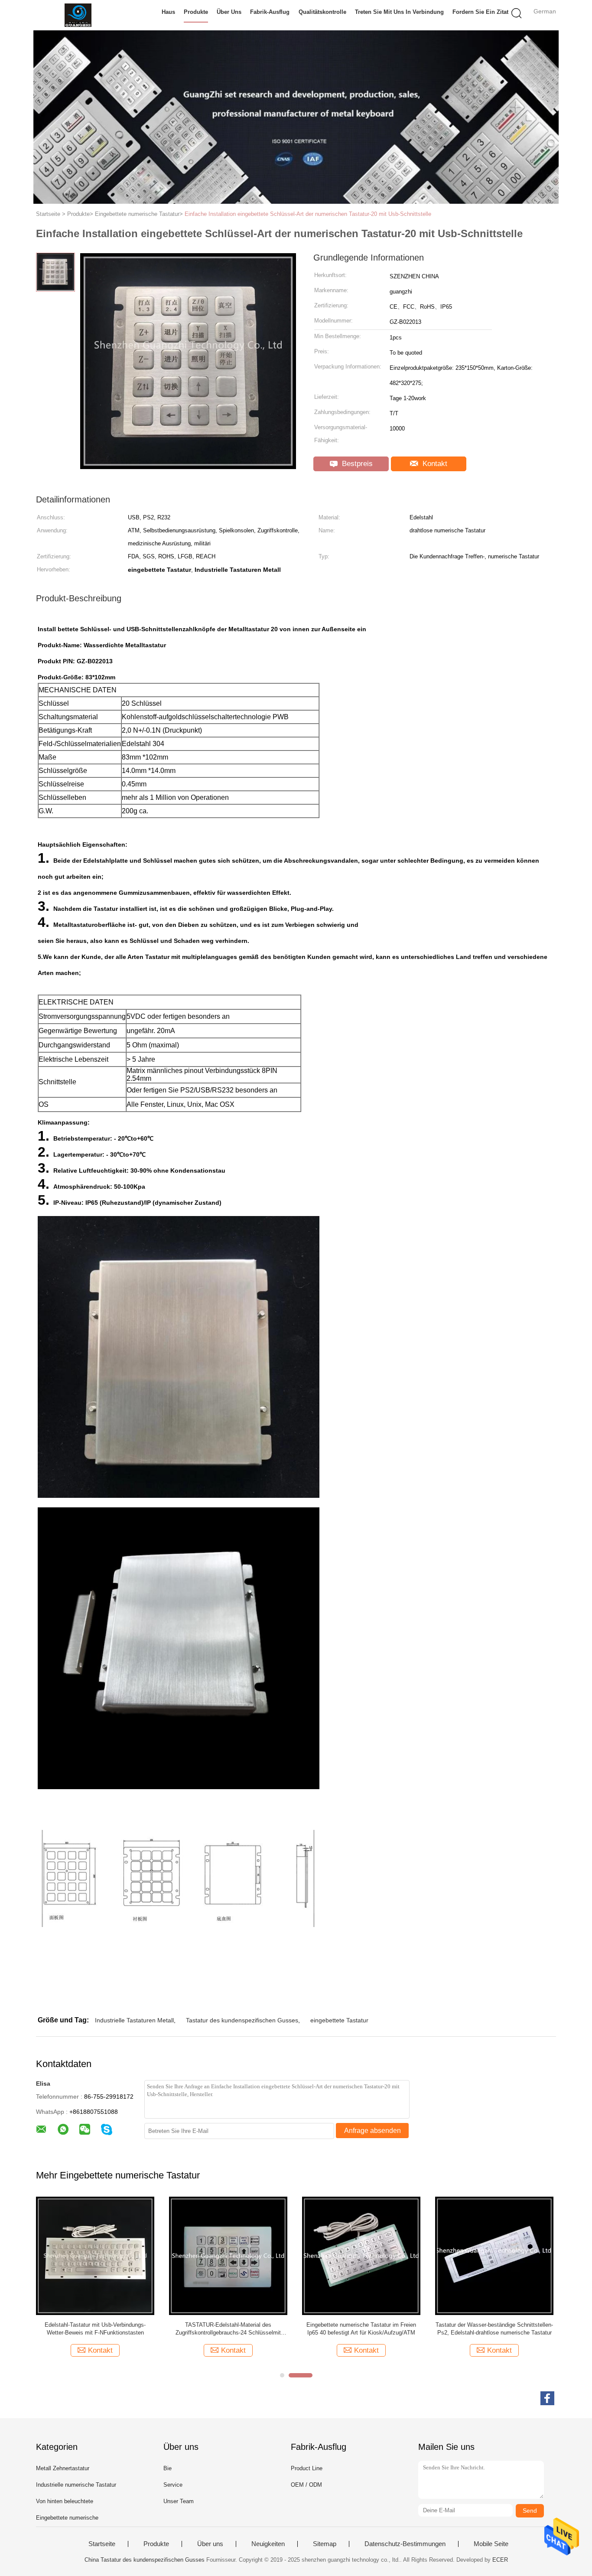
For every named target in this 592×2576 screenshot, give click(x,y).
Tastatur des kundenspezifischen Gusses (242, 2020)
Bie (168, 2468)
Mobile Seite (491, 2544)
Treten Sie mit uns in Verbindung (399, 12)
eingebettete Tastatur (339, 2020)
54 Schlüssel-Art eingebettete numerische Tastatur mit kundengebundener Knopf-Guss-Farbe (361, 2329)
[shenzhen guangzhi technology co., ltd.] (78, 15)
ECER (500, 2560)
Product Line (307, 2468)
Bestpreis (356, 464)
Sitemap (325, 2544)
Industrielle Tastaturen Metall (134, 2020)
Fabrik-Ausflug (270, 12)
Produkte (196, 12)
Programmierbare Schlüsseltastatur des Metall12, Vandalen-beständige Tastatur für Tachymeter (228, 2329)
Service (173, 2485)
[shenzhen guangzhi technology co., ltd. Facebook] (547, 2398)
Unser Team (179, 2501)
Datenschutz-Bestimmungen (405, 2544)
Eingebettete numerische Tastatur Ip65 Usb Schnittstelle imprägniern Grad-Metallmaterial (494, 2329)
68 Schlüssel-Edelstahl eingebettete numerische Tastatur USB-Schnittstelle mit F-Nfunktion (95, 2329)
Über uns (229, 12)
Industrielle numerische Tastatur (76, 2485)
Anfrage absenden (372, 2131)
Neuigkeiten (268, 2544)
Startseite (102, 2544)
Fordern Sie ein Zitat (480, 12)
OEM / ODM (306, 2485)
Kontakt (434, 464)
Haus (168, 12)
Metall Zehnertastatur (63, 2468)
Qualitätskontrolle (322, 12)
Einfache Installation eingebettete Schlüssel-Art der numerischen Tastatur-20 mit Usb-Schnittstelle (308, 214)
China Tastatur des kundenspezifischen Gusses (145, 2560)
